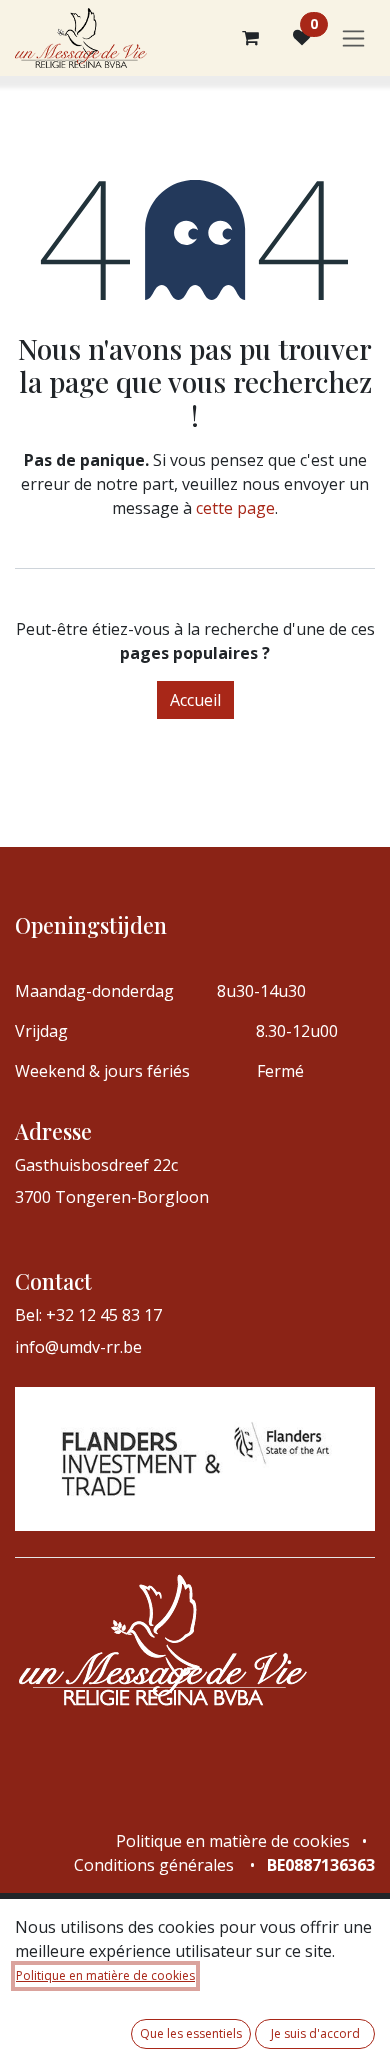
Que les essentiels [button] (191, 2033)
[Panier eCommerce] (250, 38)
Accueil (195, 700)
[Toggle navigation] (353, 38)
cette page (235, 508)
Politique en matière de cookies (105, 1975)
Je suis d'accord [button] (315, 2033)
